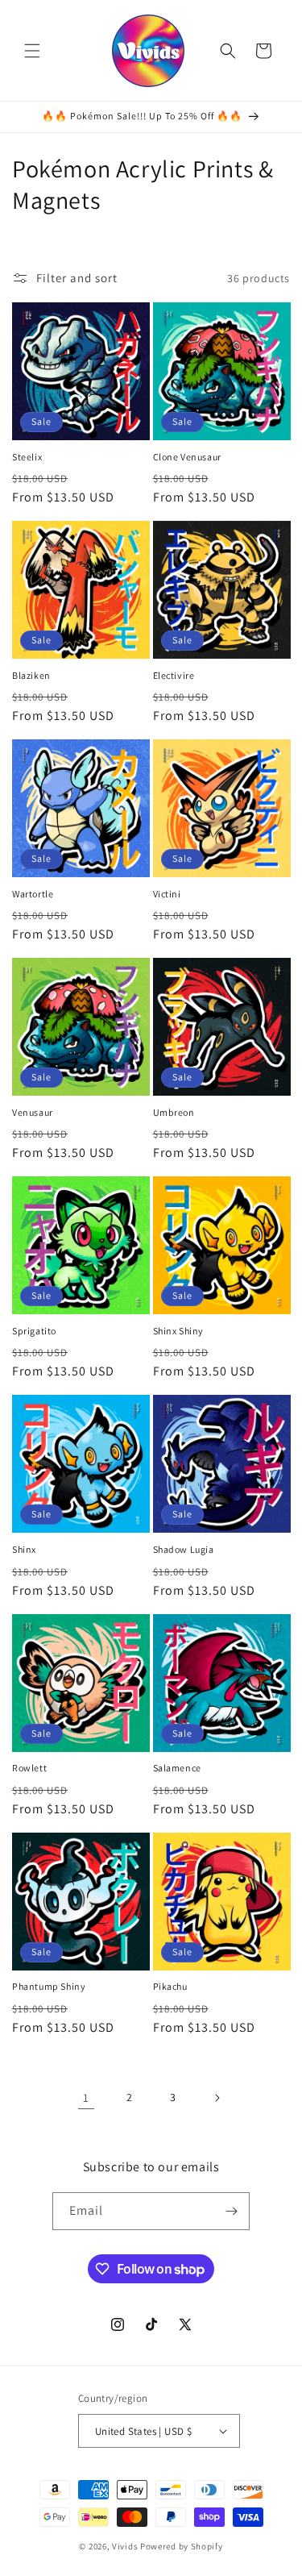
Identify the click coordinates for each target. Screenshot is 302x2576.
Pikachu (170, 1986)
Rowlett (29, 1768)
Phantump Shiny (49, 1986)
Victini (167, 894)
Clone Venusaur (187, 457)
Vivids (125, 2546)
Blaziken (31, 675)
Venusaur (33, 1112)
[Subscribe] (231, 2211)
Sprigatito (34, 1331)
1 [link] (86, 2097)
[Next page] (217, 2098)
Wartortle (33, 894)
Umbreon (174, 1112)
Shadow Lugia (184, 1549)
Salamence (177, 1768)
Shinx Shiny (179, 1331)
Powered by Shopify (182, 2546)
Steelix (27, 457)
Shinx (24, 1549)
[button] (32, 51)
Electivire (174, 675)
